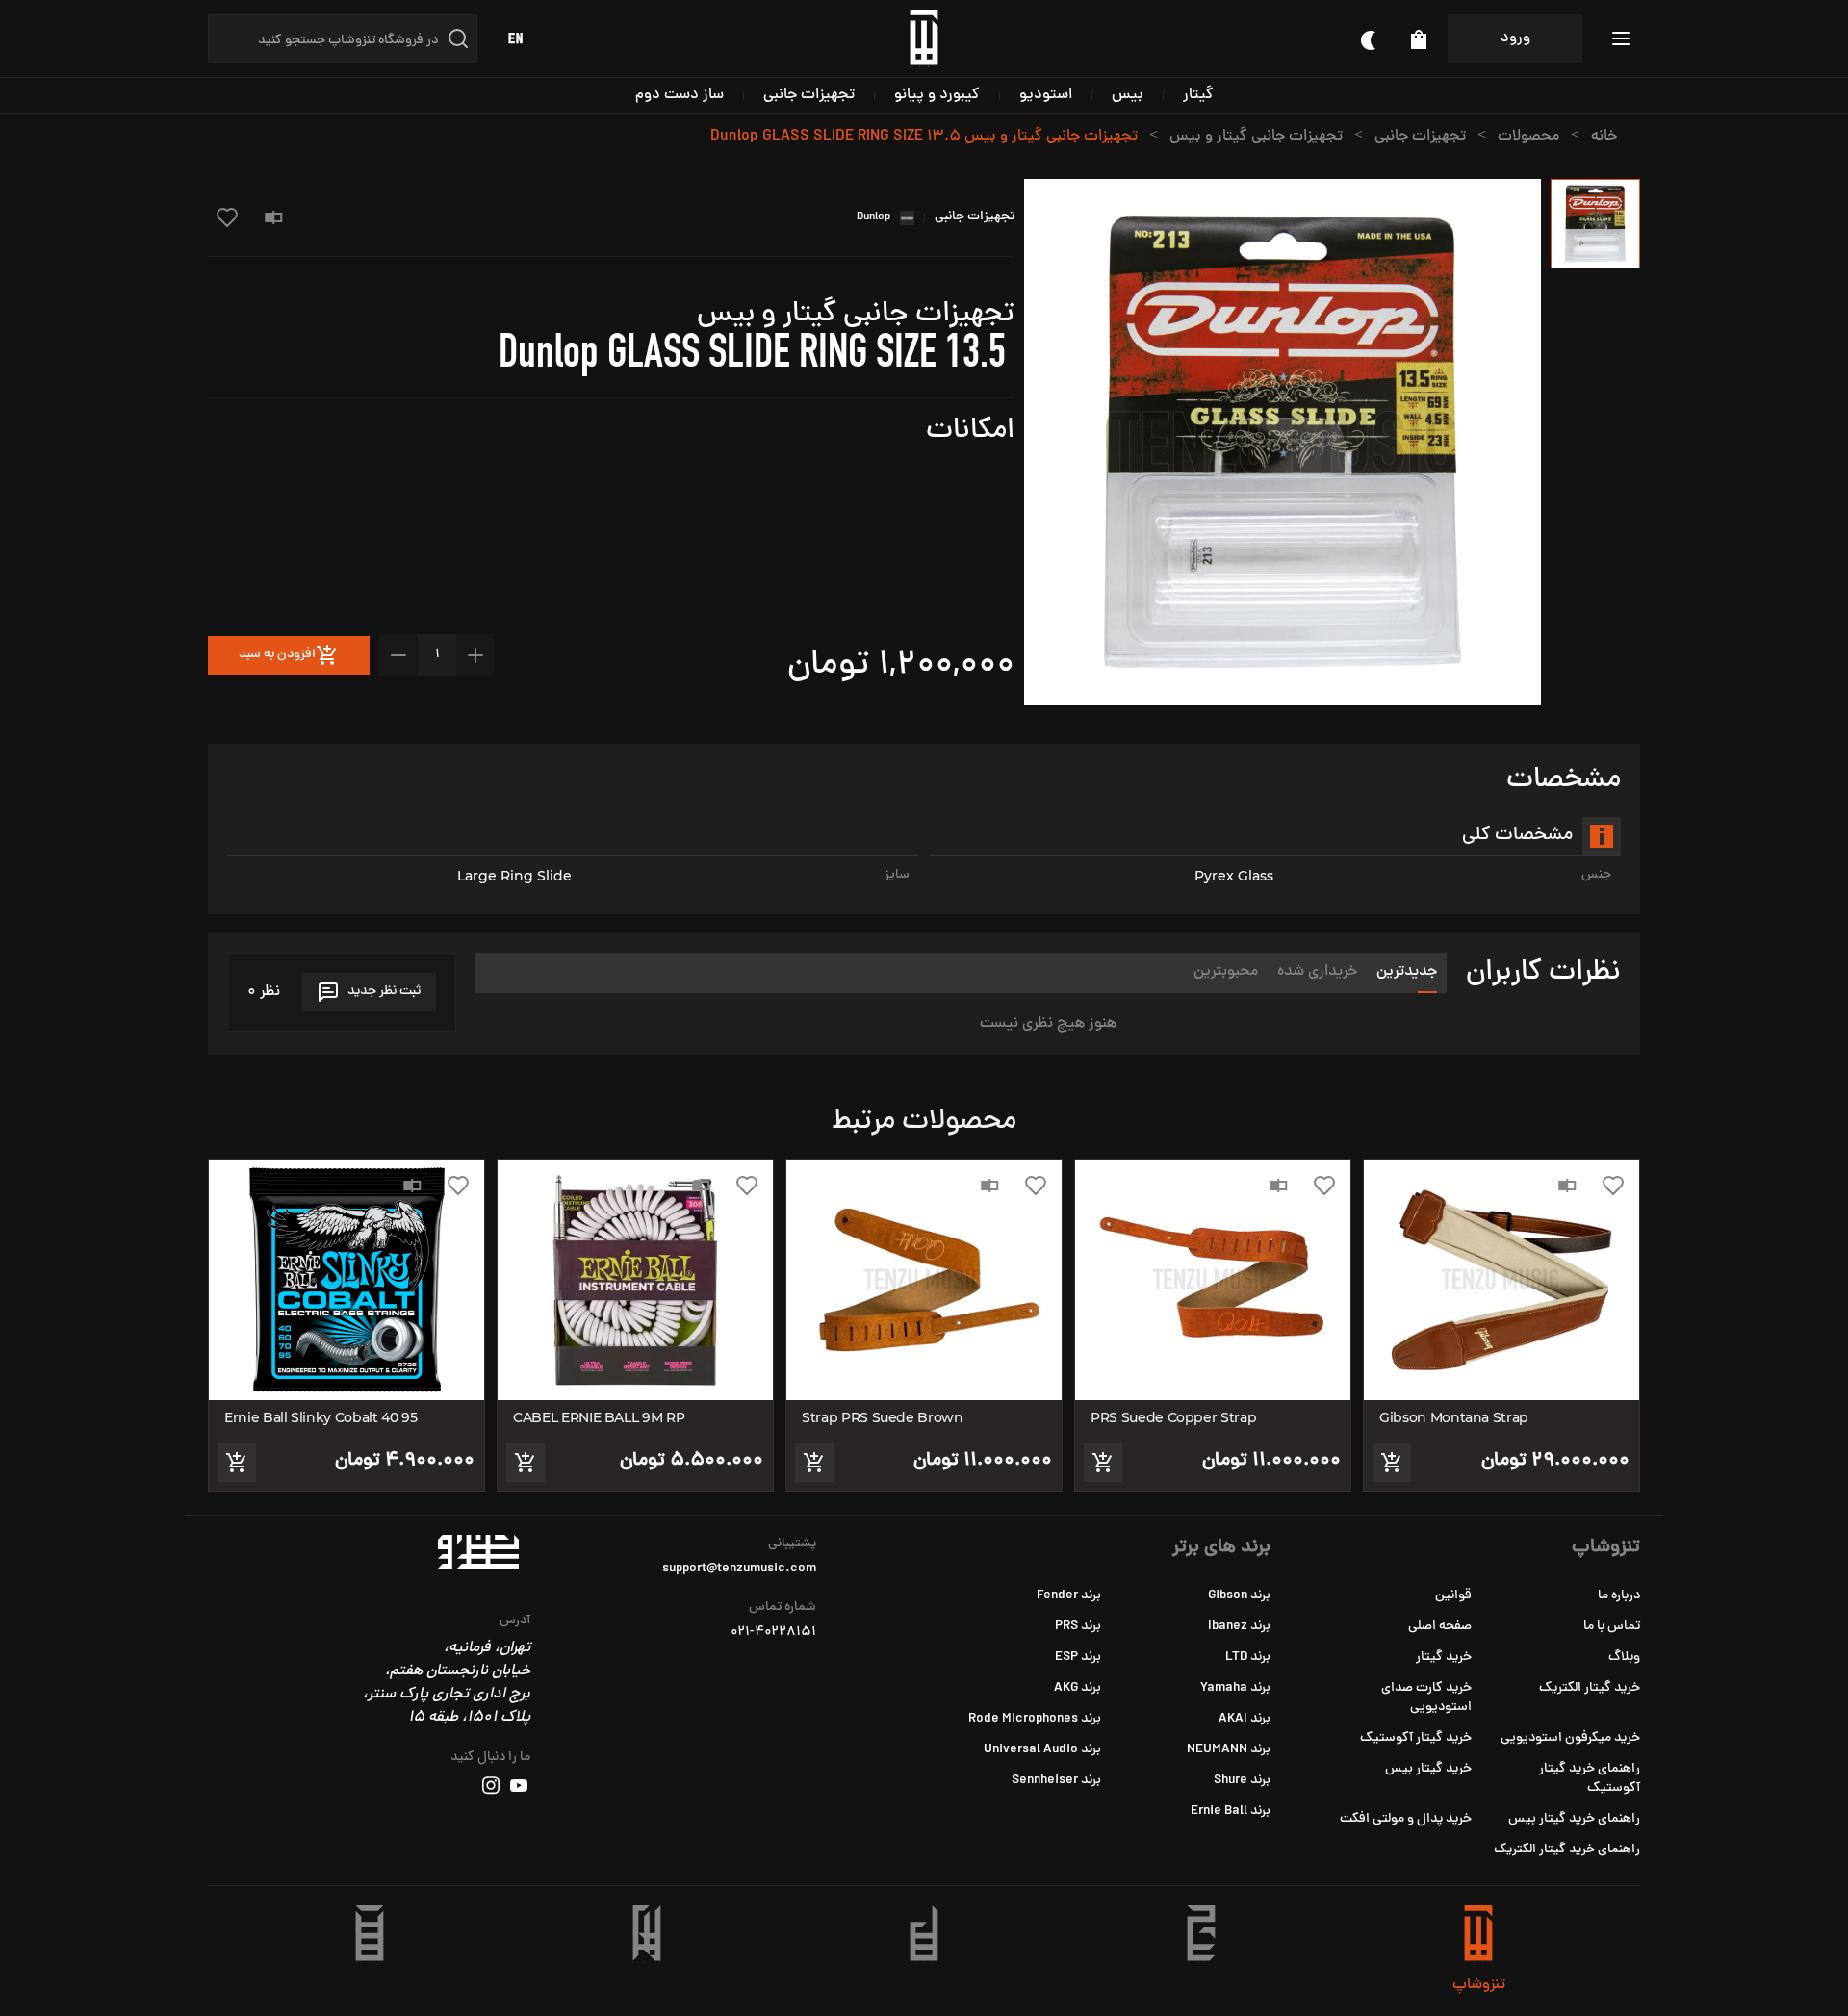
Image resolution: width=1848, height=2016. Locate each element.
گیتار (1198, 95)
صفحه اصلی (1440, 1627)
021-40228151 (773, 1633)
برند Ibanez (1239, 1627)
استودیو (1046, 95)
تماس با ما (1612, 1627)
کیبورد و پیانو (937, 95)
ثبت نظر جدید (384, 992)
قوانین (1453, 1596)
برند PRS (1078, 1627)
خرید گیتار (1444, 1658)
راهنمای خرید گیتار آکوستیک (1590, 1779)
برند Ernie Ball (1231, 1812)
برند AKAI (1245, 1719)
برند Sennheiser (1056, 1781)
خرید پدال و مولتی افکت (1406, 1819)
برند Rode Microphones (1035, 1719)
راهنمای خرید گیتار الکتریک (1567, 1850)
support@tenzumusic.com (739, 1569)
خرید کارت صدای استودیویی (1426, 1698)
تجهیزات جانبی (809, 95)
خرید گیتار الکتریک (1590, 1688)
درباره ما (1619, 1596)
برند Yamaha (1235, 1688)
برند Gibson (1239, 1596)
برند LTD (1248, 1658)
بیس (1128, 95)
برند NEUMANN (1229, 1750)
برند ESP (1078, 1658)
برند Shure (1242, 1781)
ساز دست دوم (680, 95)
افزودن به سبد (277, 655)
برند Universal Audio (1042, 1750)
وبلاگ (1624, 1658)
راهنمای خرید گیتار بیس (1574, 1819)
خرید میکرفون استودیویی (1570, 1738)
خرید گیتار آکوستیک (1416, 1738)
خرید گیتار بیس (1428, 1769)
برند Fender (1069, 1596)
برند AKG (1078, 1688)
